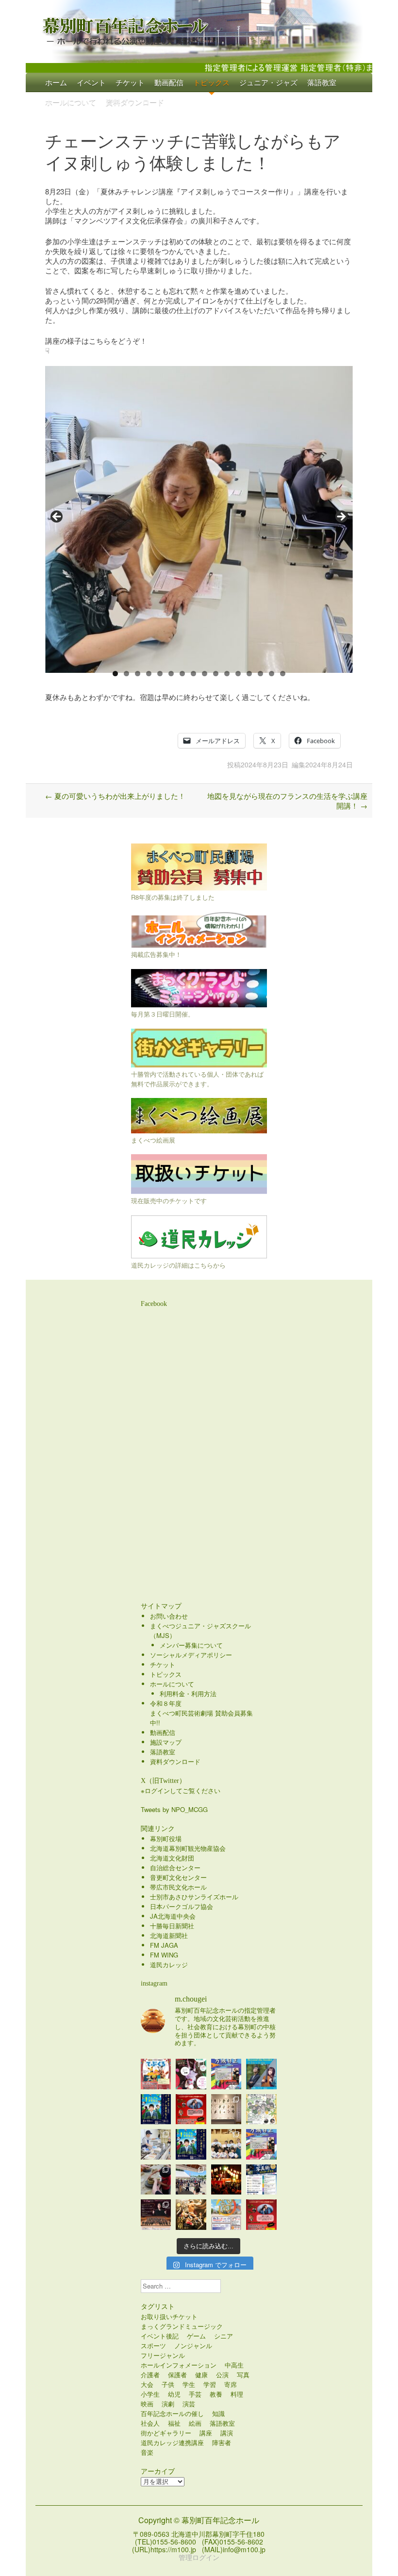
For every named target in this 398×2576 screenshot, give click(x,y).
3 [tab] (138, 674)
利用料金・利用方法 (188, 1693)
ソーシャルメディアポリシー (191, 1655)
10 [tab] (216, 674)
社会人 (150, 2423)
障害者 (222, 2442)
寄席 (231, 2384)
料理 (237, 2394)
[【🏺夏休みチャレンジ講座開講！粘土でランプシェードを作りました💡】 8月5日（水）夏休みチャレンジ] (156, 2180)
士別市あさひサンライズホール (194, 1897)
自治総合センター (175, 1868)
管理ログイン (199, 2557)
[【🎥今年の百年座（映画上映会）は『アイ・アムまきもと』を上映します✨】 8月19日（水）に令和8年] (191, 2144)
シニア (224, 2336)
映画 (147, 2404)
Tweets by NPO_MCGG (174, 1809)
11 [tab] (227, 674)
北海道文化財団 (172, 1858)
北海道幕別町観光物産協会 (188, 1848)
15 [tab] (272, 674)
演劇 (168, 2404)
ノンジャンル (193, 2345)
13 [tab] (249, 674)
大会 (147, 2384)
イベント (91, 82)
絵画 (195, 2423)
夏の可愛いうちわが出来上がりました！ (115, 796)
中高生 (234, 2365)
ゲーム (196, 2336)
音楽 (147, 2452)
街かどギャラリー (166, 2433)
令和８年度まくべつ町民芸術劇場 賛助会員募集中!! (201, 1713)
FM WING (164, 1955)
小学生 (150, 2394)
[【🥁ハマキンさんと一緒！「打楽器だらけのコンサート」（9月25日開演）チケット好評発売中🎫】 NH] (261, 2109)
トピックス (211, 82)
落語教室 (322, 82)
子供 (168, 2384)
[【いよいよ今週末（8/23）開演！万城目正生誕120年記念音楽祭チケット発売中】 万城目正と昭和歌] (226, 2074)
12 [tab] (238, 674)
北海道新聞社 (169, 1935)
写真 (243, 2375)
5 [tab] (160, 674)
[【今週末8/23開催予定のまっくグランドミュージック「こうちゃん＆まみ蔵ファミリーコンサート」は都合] (191, 2109)
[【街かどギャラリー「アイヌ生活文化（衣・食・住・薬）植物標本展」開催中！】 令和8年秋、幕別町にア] (226, 2109)
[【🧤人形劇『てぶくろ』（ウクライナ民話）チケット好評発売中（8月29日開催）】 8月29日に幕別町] (156, 2074)
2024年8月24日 (329, 764)
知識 (218, 2413)
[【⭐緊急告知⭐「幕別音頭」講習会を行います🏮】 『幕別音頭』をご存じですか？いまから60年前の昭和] (226, 2180)
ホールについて (71, 102)
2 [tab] (126, 674)
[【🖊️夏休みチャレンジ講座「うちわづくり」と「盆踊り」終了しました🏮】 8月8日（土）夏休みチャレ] (226, 2144)
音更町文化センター (178, 1877)
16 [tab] (283, 674)
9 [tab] (205, 674)
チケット (130, 82)
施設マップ (166, 1742)
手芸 (195, 2394)
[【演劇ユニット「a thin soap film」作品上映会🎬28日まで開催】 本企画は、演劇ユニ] (191, 2074)
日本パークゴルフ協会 (182, 1906)
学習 (210, 2384)
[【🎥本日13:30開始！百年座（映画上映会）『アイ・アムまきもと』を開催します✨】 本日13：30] (156, 2109)
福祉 (174, 2423)
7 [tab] (182, 674)
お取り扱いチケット (169, 2316)
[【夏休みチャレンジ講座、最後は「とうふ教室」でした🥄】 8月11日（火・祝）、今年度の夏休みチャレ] (156, 2144)
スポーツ (153, 2345)
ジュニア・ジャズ (268, 82)
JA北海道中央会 (173, 1916)
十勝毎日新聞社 (172, 1926)
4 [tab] (149, 674)
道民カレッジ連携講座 (172, 2442)
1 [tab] (115, 674)
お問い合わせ (169, 1616)
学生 (189, 2384)
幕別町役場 (166, 1838)
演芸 (189, 2404)
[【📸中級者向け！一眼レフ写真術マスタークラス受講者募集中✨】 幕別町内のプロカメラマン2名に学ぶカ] (261, 2180)
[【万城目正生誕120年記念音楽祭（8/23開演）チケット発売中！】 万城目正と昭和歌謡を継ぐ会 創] (261, 2144)
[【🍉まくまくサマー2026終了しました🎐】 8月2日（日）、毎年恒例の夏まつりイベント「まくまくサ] (191, 2180)
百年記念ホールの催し (172, 2413)
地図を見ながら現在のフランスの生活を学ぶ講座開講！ (287, 801)
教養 (216, 2394)
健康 (201, 2375)
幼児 (174, 2394)
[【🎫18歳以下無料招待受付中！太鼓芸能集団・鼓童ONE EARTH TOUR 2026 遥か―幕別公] (191, 2215)
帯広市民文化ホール (178, 1887)
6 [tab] (171, 674)
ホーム (56, 82)
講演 (227, 2433)
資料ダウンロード (135, 102)
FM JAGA (164, 1945)
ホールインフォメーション (179, 2365)
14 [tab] (261, 674)
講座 (206, 2433)
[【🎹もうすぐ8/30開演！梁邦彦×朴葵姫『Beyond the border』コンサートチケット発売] (261, 2074)
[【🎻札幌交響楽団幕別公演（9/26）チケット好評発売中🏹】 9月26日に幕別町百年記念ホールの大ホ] (156, 2215)
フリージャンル (163, 2355)
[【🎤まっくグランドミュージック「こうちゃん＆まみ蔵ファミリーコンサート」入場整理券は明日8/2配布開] (261, 2215)
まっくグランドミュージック (182, 2326)
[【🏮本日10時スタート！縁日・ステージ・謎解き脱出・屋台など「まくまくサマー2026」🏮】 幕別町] (226, 2215)
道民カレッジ (169, 1964)
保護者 (177, 2375)
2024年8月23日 (265, 764)
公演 (222, 2375)
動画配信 (169, 82)
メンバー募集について (191, 1645)
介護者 (150, 2375)
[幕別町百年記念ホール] (199, 29)
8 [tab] (193, 674)
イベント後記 (160, 2336)
